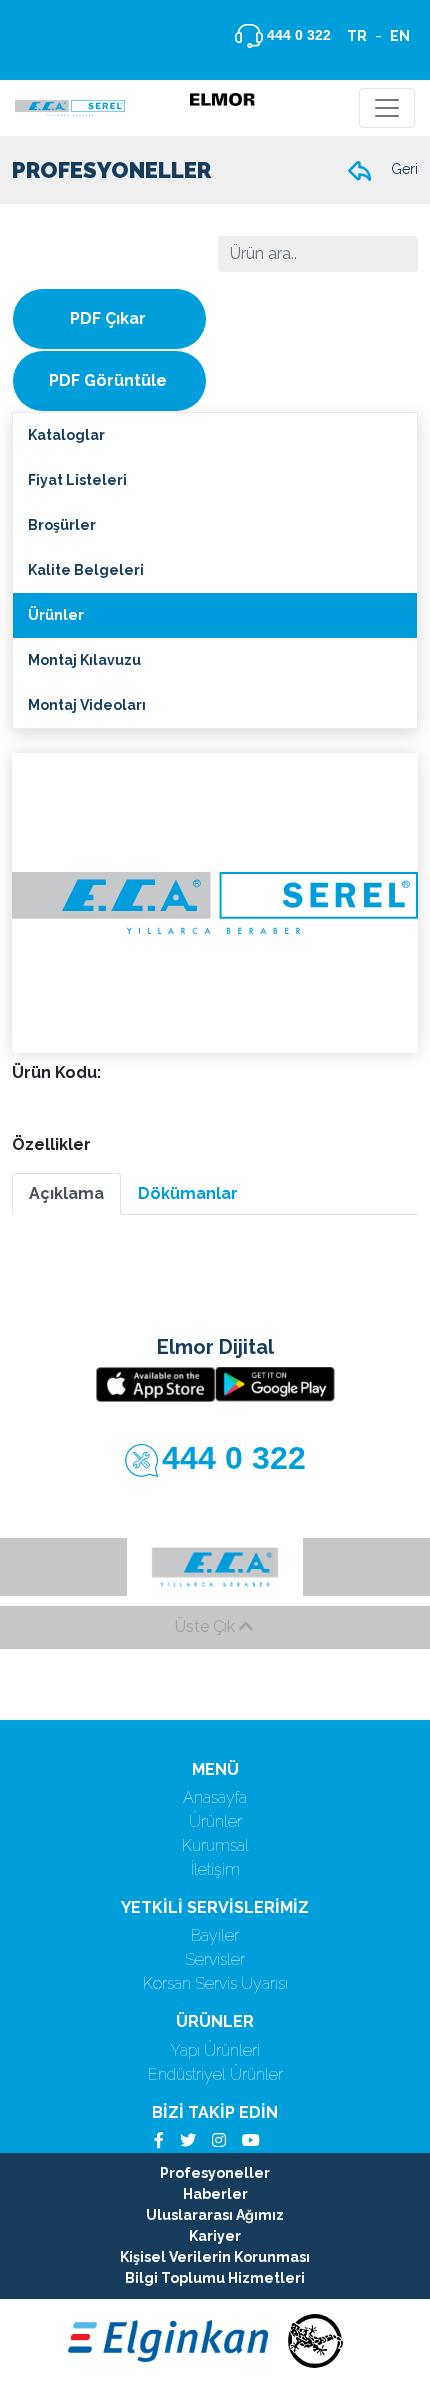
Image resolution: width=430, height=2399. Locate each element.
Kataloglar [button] (66, 435)
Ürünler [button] (56, 615)
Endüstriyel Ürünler (215, 2074)
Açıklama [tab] (66, 1193)
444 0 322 (297, 35)
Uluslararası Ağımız (215, 2215)
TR (357, 36)
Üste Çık (207, 1626)
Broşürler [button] (62, 525)
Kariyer (215, 2236)
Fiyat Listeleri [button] (77, 480)
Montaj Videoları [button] (87, 705)
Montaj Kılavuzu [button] (84, 660)
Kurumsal (215, 1845)
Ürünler (215, 1821)
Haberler (215, 2194)
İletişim (215, 1869)
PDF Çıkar (108, 318)
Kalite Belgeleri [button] (86, 570)
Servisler (215, 1959)
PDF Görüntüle (108, 380)
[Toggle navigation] (387, 108)
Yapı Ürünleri (215, 2050)
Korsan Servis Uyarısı (215, 1983)
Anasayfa (215, 1797)
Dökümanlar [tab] (188, 1193)
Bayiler (215, 1935)
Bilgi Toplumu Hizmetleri (215, 2278)
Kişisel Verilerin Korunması (215, 2257)
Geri (402, 169)
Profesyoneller (215, 2173)
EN (400, 36)
